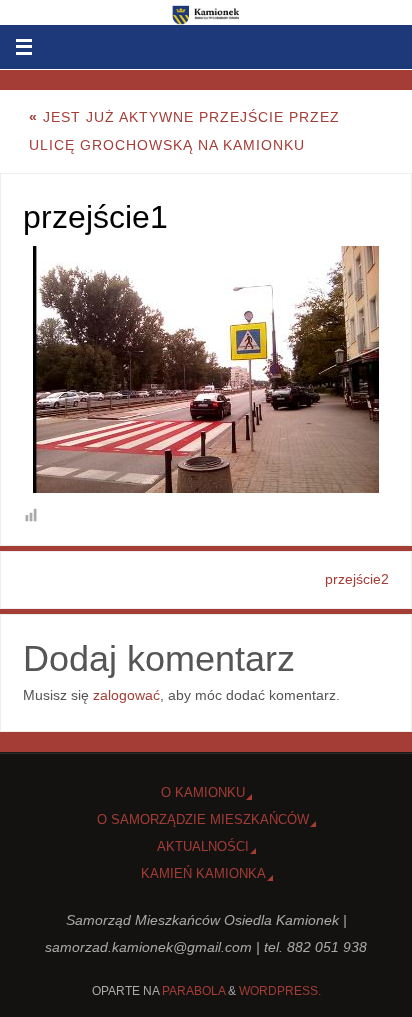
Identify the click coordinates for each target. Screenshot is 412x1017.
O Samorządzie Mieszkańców (203, 819)
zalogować (126, 695)
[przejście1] (206, 369)
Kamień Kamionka (203, 873)
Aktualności (203, 846)
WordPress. (280, 991)
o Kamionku (203, 792)
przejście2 (357, 579)
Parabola (193, 991)
